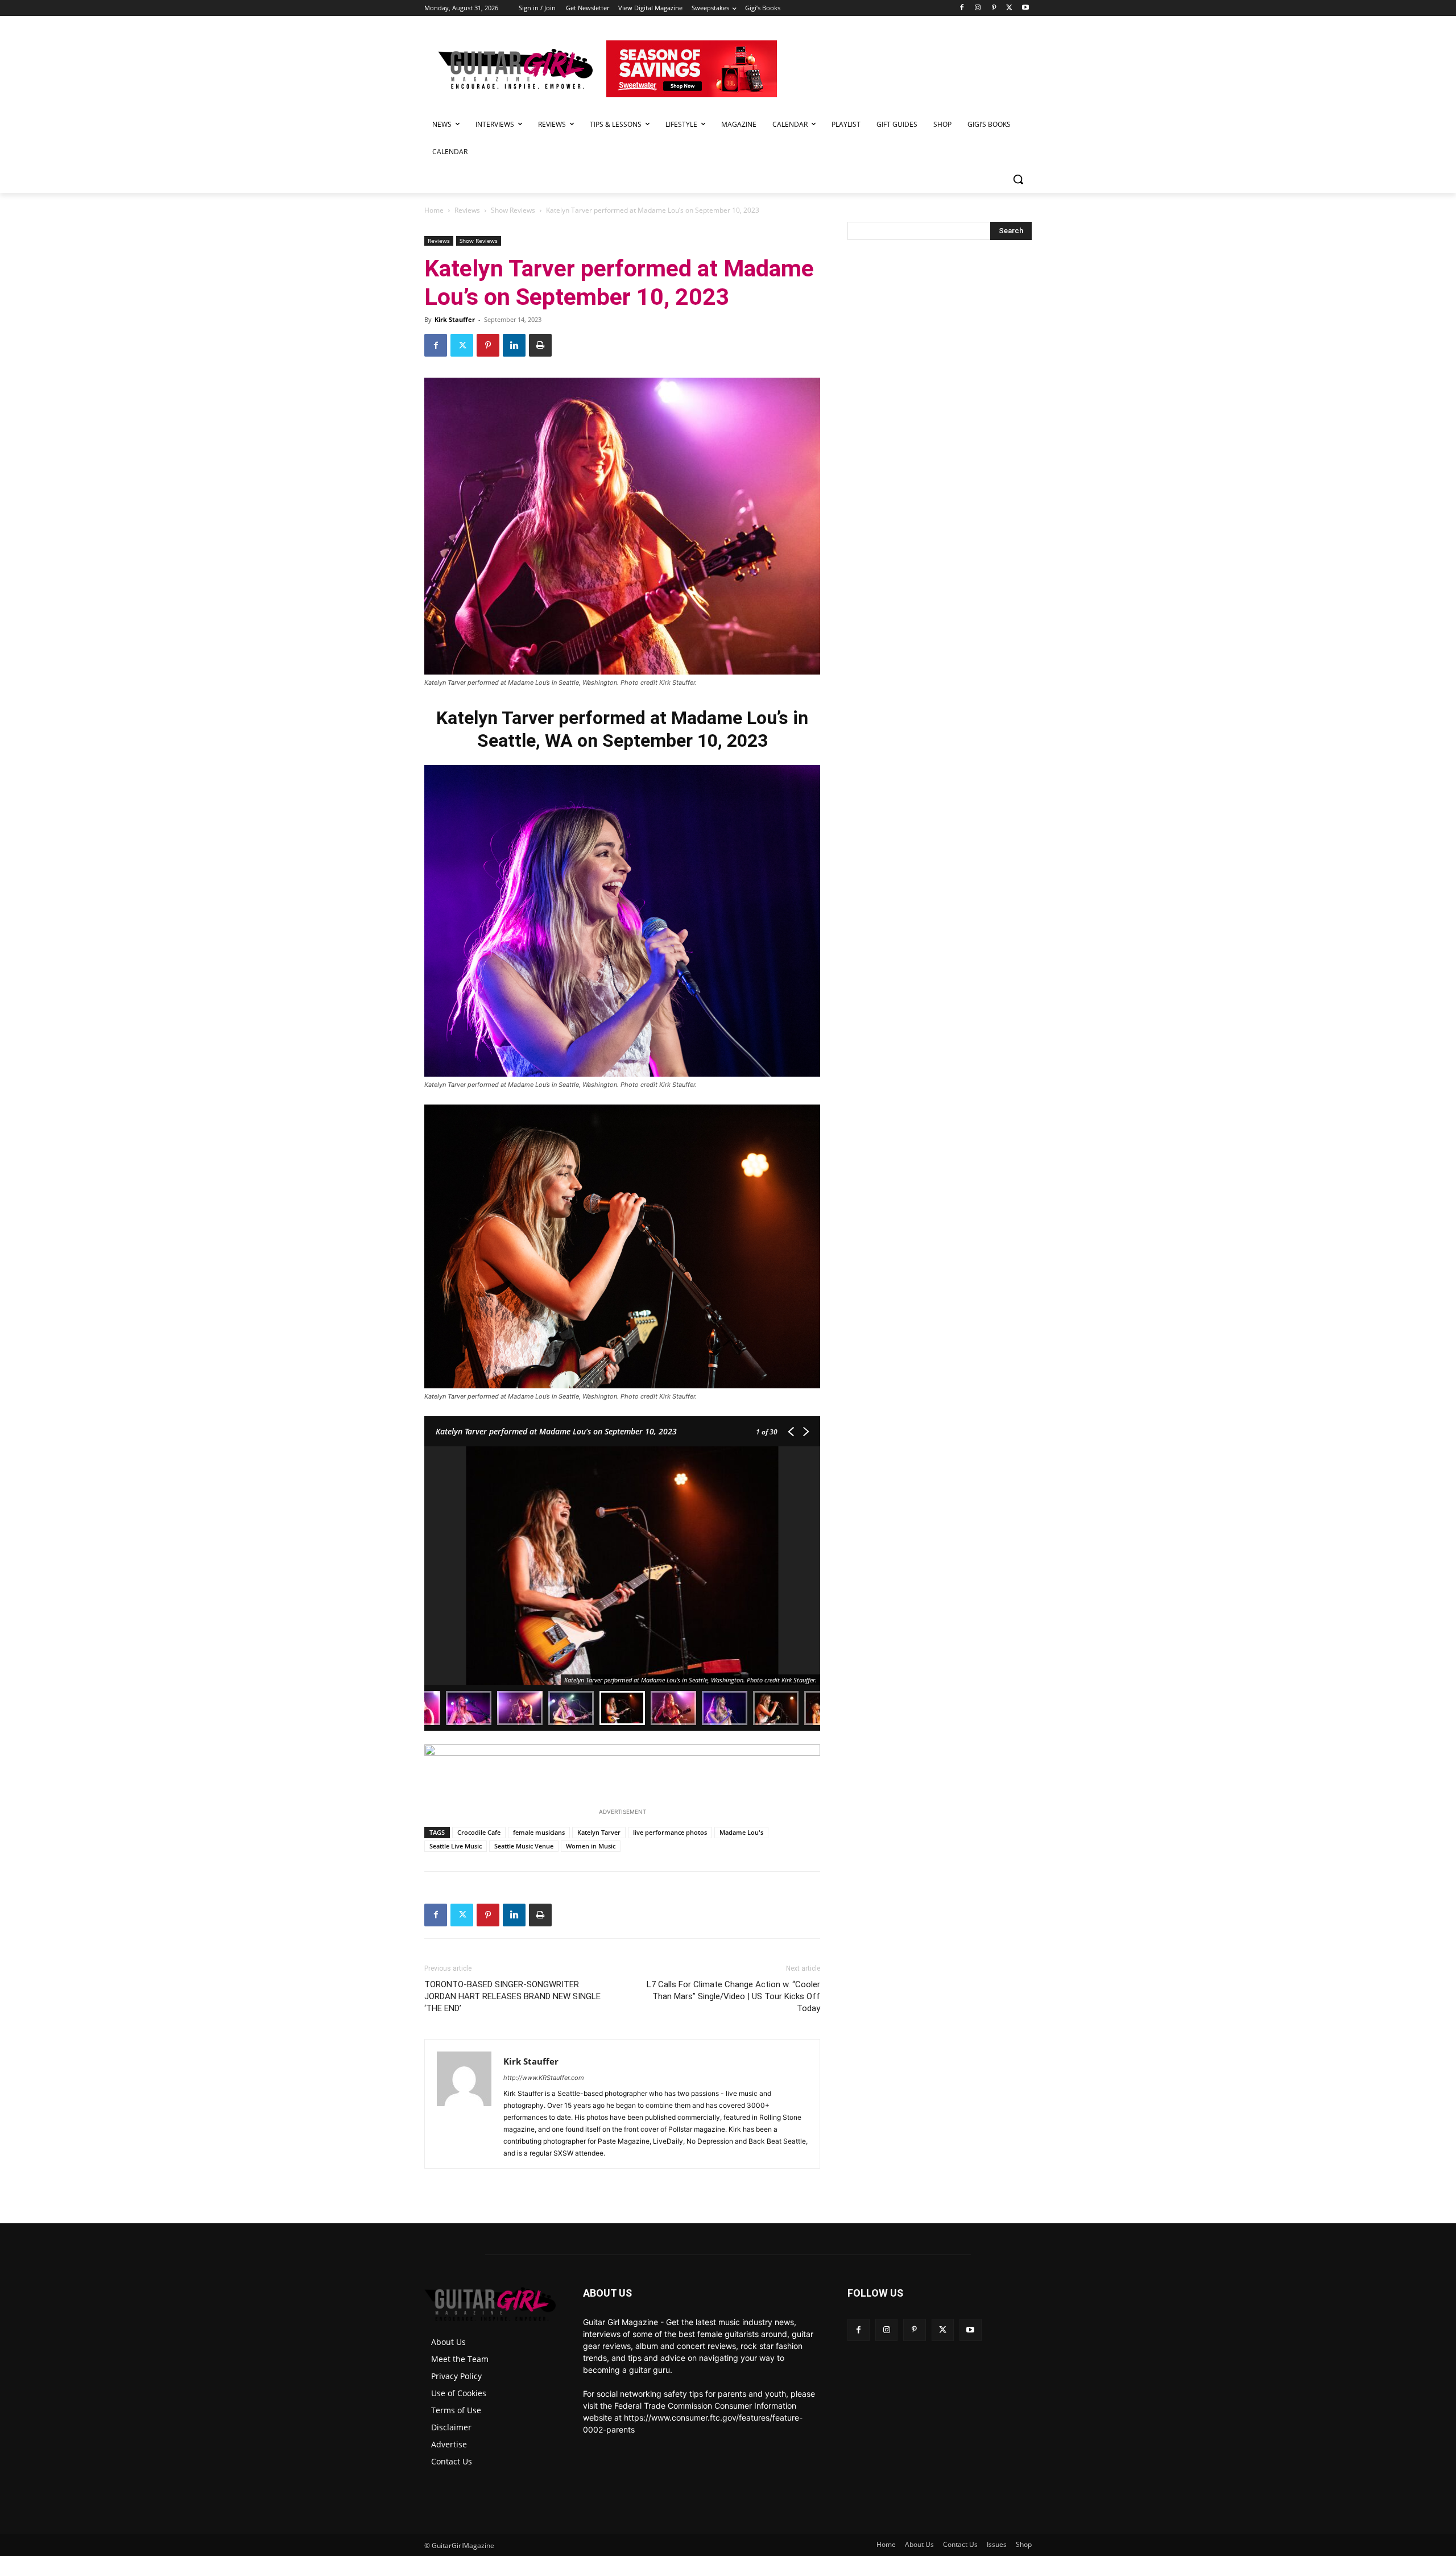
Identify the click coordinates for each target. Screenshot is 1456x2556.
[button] (1018, 179)
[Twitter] (1009, 8)
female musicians (539, 1832)
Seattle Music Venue (524, 1846)
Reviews (467, 210)
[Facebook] (962, 8)
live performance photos (670, 1832)
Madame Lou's (741, 1832)
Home (434, 210)
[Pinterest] (994, 8)
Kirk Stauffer (455, 319)
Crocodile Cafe (479, 1832)
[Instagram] (978, 8)
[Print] (540, 345)
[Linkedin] (514, 345)
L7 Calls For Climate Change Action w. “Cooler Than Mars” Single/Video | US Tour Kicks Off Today (733, 1996)
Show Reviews (513, 210)
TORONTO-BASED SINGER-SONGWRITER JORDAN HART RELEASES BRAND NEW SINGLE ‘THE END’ (512, 1996)
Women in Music (591, 1846)
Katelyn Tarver (599, 1832)
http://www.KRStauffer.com (544, 2078)
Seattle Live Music (456, 1846)
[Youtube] (1025, 8)
